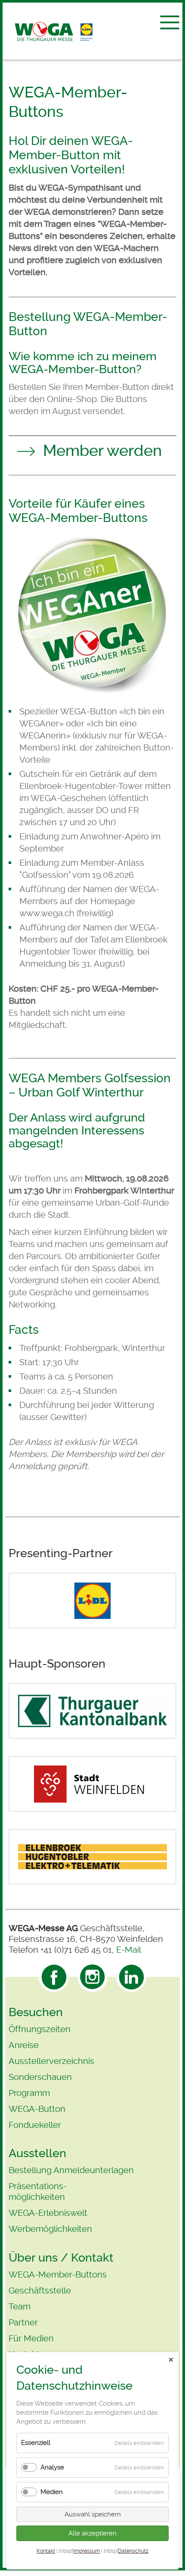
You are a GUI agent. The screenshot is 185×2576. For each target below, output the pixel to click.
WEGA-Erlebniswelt (48, 2213)
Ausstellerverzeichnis (51, 2061)
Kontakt (46, 2551)
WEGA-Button (37, 2109)
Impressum (86, 2551)
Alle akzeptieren (92, 2533)
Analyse (52, 2467)
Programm (29, 2093)
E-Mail (129, 1950)
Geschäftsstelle (40, 2290)
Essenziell (36, 2443)
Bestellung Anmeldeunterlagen (71, 2170)
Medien (52, 2492)
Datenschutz (133, 2551)
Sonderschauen (40, 2077)
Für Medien (31, 2338)
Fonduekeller (35, 2125)
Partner (23, 2322)
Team (20, 2306)
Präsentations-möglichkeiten (38, 2191)
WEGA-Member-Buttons (58, 2274)
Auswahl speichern (93, 2514)
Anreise (24, 2045)
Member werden (102, 451)
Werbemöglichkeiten (50, 2229)
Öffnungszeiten (40, 2029)
